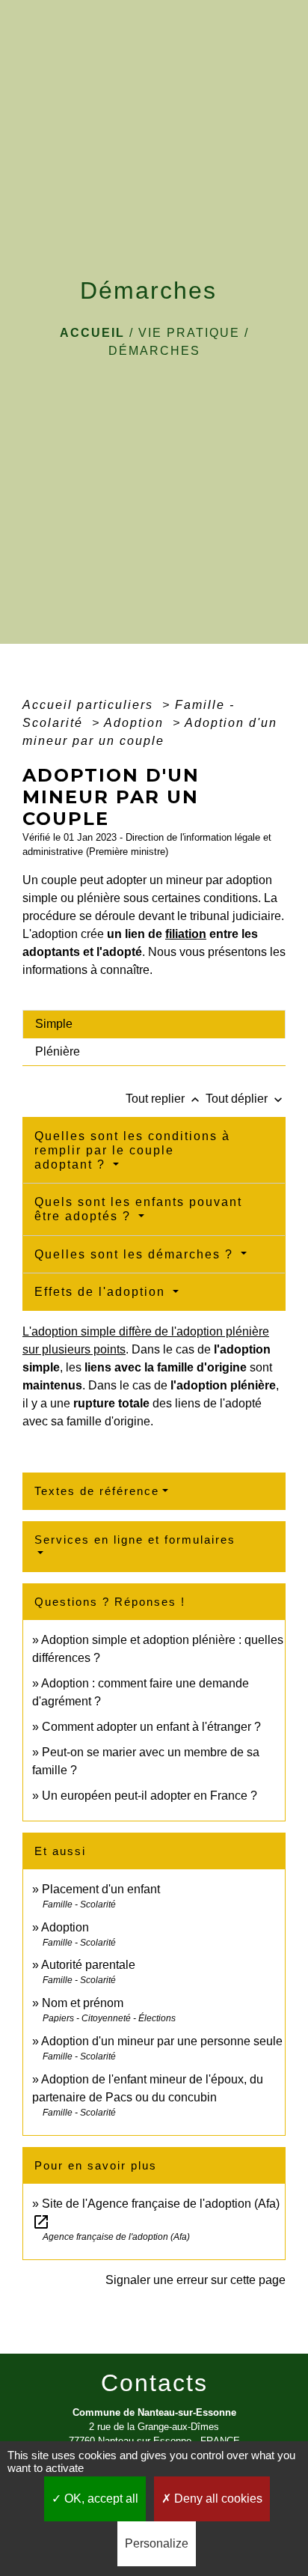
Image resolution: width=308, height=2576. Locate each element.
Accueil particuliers (90, 705)
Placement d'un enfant (101, 1889)
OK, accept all (100, 2499)
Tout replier (164, 1099)
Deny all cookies (217, 2499)
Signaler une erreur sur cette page (195, 2280)
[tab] (154, 1024)
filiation (186, 934)
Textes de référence (97, 1491)
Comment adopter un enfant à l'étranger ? (151, 1727)
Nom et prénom (83, 2003)
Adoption (136, 723)
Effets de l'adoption (102, 1292)
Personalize (157, 2543)
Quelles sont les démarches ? (136, 1254)
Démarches (154, 351)
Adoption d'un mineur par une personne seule (162, 2041)
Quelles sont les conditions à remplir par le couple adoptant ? (132, 1150)
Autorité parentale (88, 1965)
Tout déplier (246, 1099)
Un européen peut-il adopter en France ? (150, 1796)
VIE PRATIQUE (189, 333)
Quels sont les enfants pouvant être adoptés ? (138, 1209)
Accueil (92, 333)
